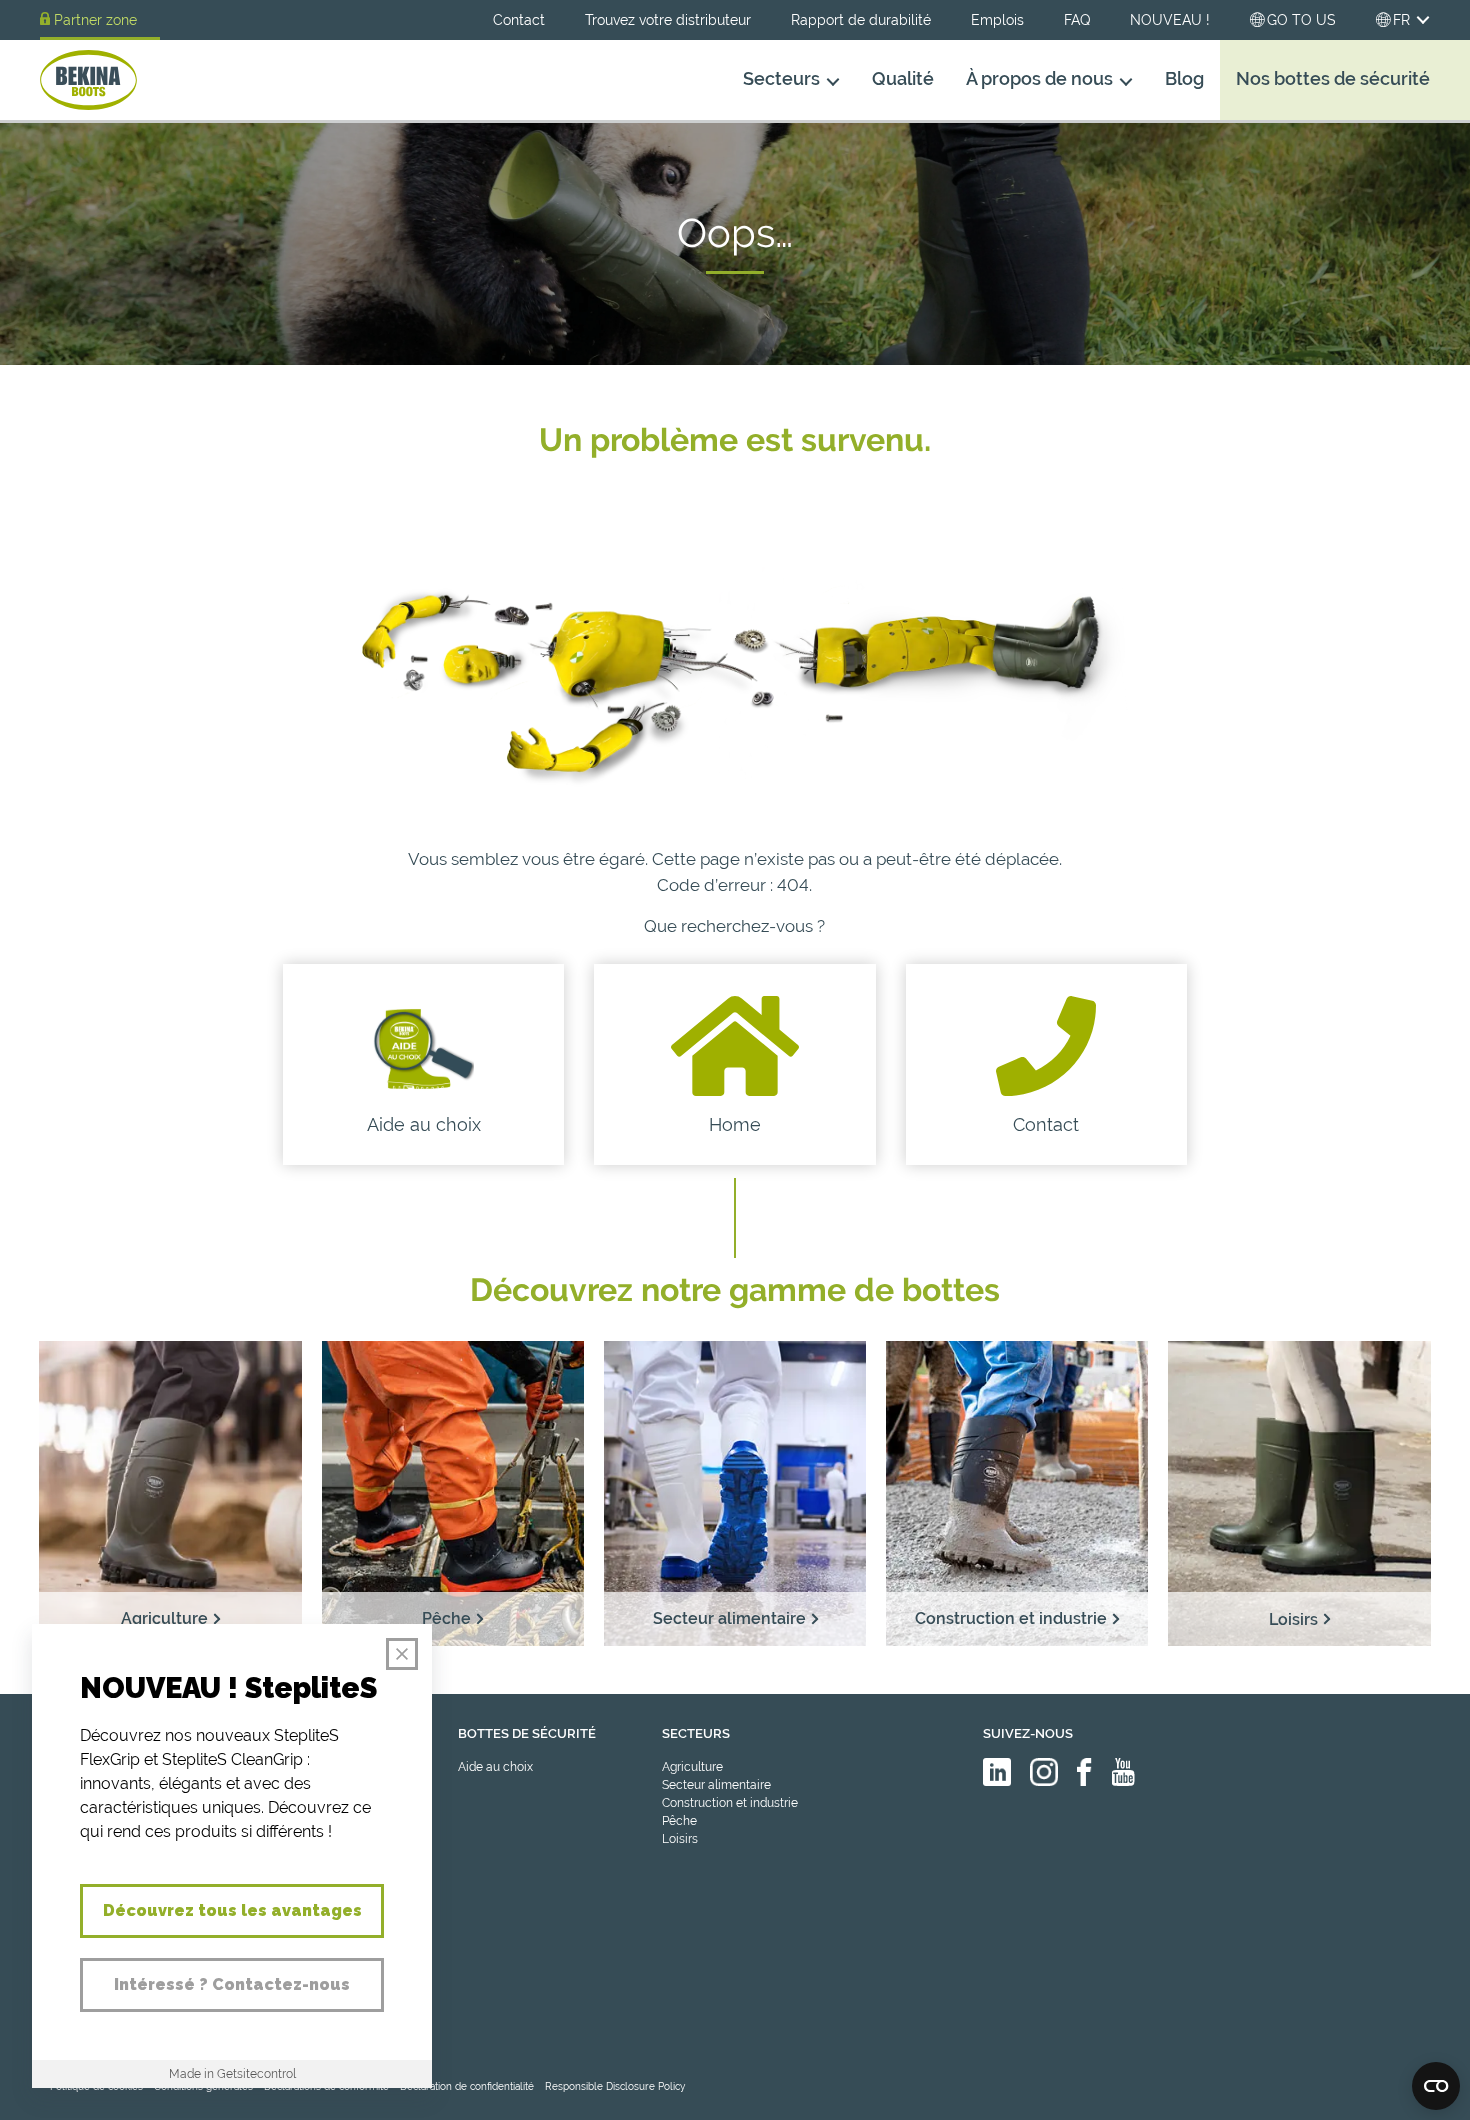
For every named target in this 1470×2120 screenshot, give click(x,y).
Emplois (997, 20)
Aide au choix (495, 1767)
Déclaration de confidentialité (467, 2086)
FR (1401, 20)
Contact (519, 20)
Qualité (903, 79)
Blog (1184, 79)
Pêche (679, 1821)
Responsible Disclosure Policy (615, 2086)
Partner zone (95, 20)
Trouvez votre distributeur (668, 20)
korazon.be (1399, 2102)
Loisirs (680, 1839)
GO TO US (1301, 20)
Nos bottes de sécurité (1333, 79)
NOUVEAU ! (1170, 20)
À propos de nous (1039, 79)
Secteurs (781, 79)
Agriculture (692, 1767)
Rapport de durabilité (861, 20)
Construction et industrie (730, 1803)
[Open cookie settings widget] (1436, 2086)
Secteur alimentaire (716, 1785)
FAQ (1077, 20)
